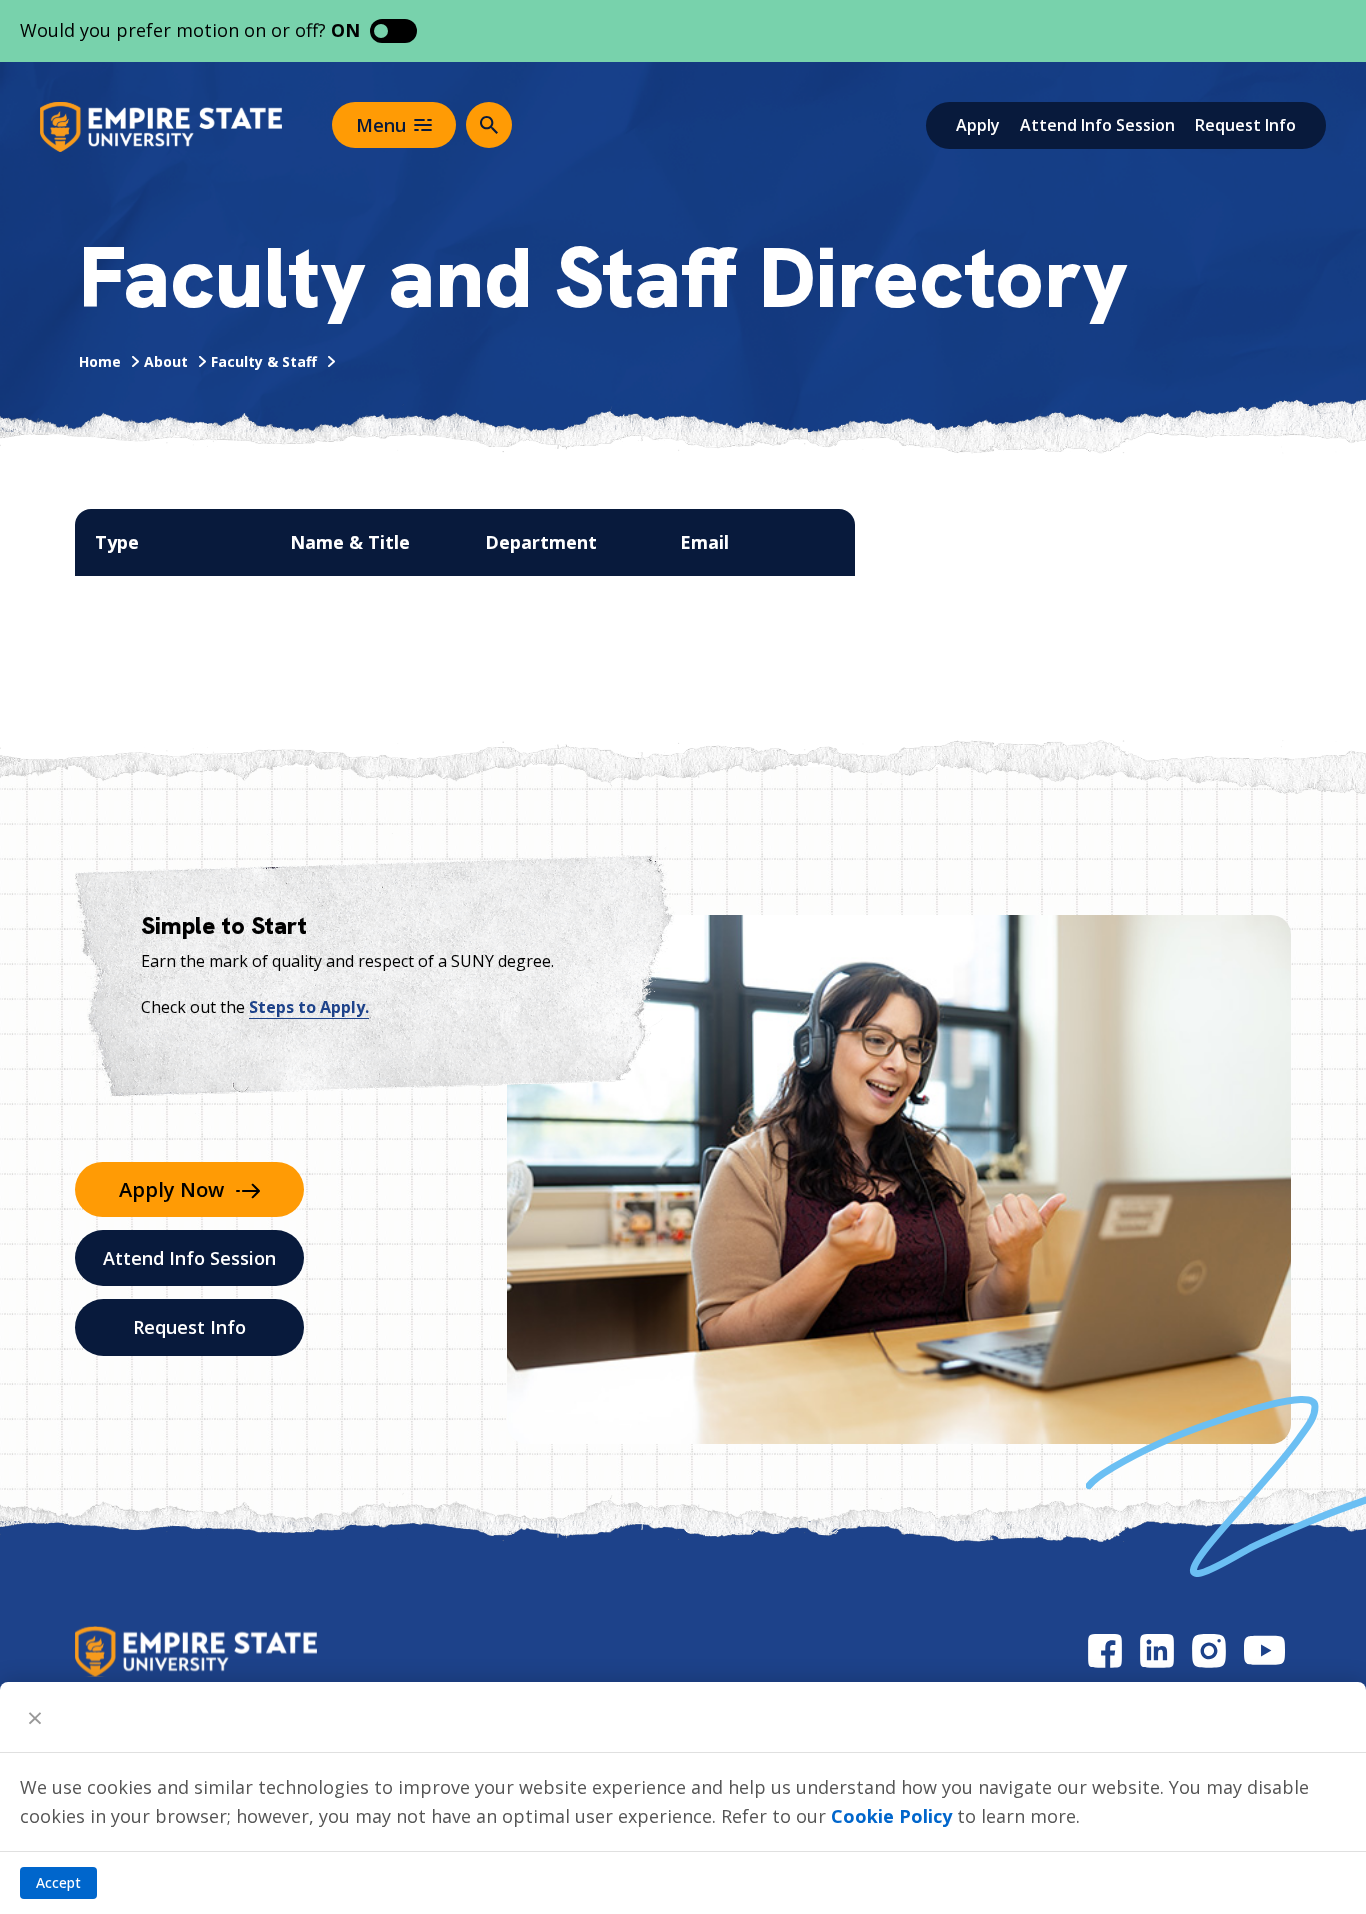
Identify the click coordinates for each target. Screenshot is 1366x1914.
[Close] (35, 1717)
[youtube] (1264, 1650)
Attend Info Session (1097, 125)
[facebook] (1105, 1650)
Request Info (1245, 125)
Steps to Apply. (309, 1007)
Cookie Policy (891, 1816)
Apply (978, 125)
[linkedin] (1157, 1650)
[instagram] (1209, 1650)
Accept (58, 1882)
